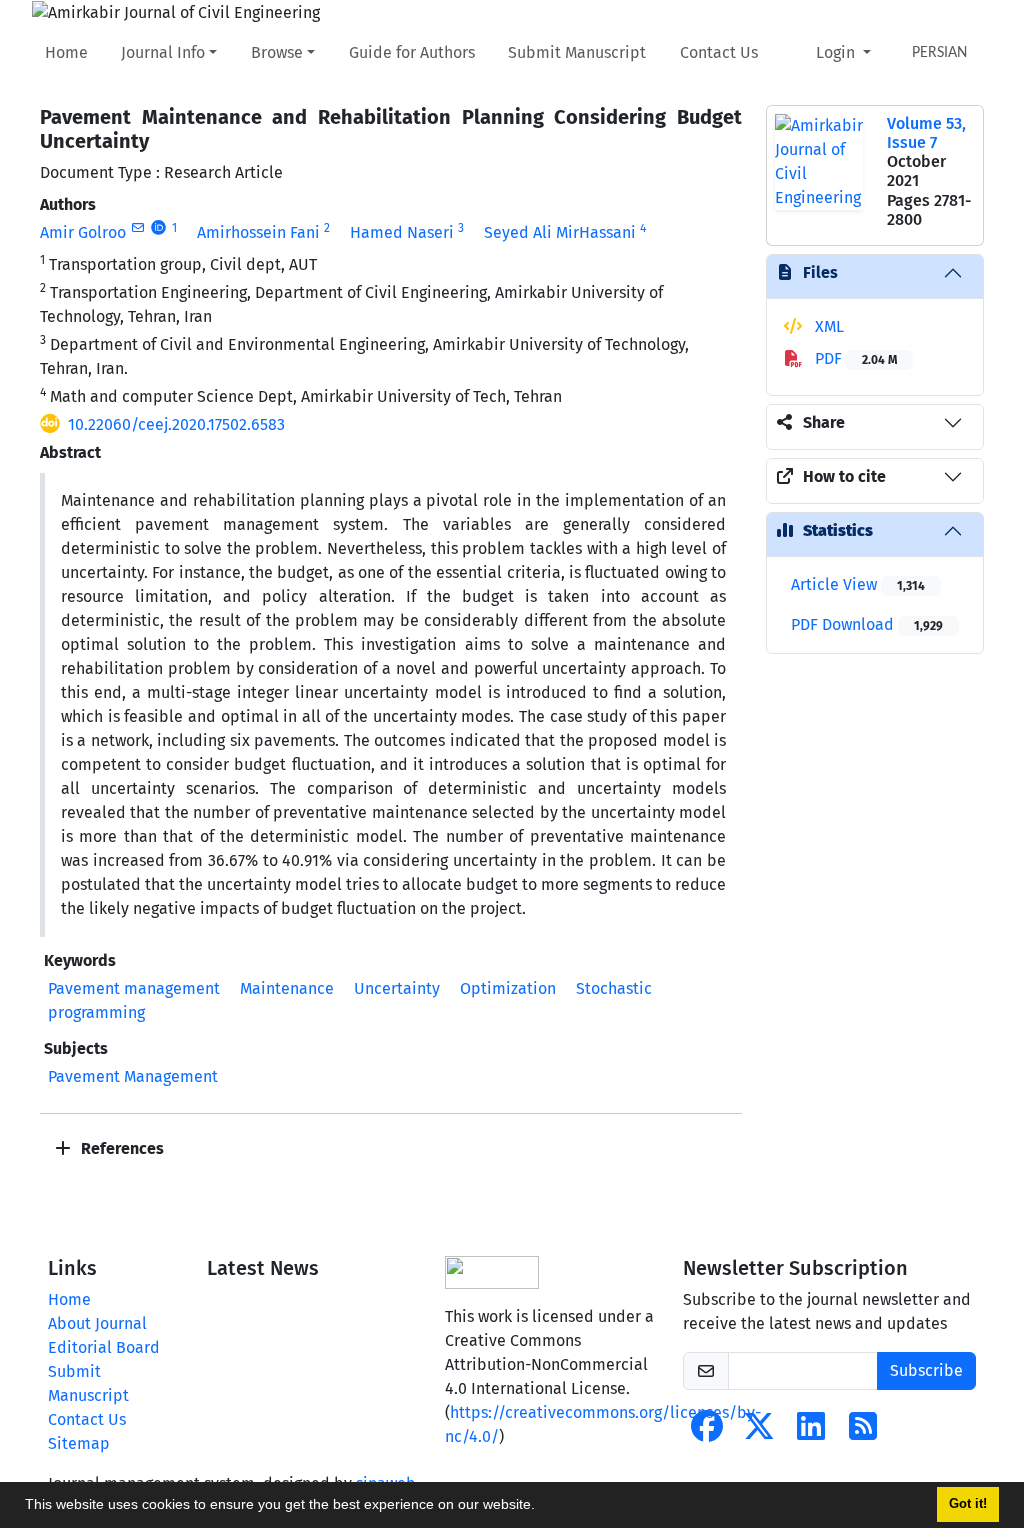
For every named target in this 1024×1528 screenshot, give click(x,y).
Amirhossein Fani (258, 232)
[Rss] (863, 1432)
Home (66, 52)
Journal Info (163, 52)
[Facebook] (707, 1432)
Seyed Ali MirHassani (560, 232)
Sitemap (79, 1443)
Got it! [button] (968, 1504)
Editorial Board (104, 1347)
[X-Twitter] (759, 1432)
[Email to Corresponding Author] (137, 228)
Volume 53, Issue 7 (926, 133)
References (120, 1148)
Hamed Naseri (402, 232)
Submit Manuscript (577, 52)
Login (837, 52)
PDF (854, 358)
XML (827, 326)
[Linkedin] (811, 1432)
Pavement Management (133, 1076)
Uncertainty (397, 988)
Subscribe (926, 1370)
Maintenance (287, 988)
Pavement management (134, 988)
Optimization (508, 988)
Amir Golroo (83, 232)
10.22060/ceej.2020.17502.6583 (176, 424)
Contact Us (719, 52)
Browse (277, 52)
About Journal (97, 1323)
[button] (542, 1507)
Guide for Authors (412, 52)
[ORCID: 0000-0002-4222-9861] (158, 228)
